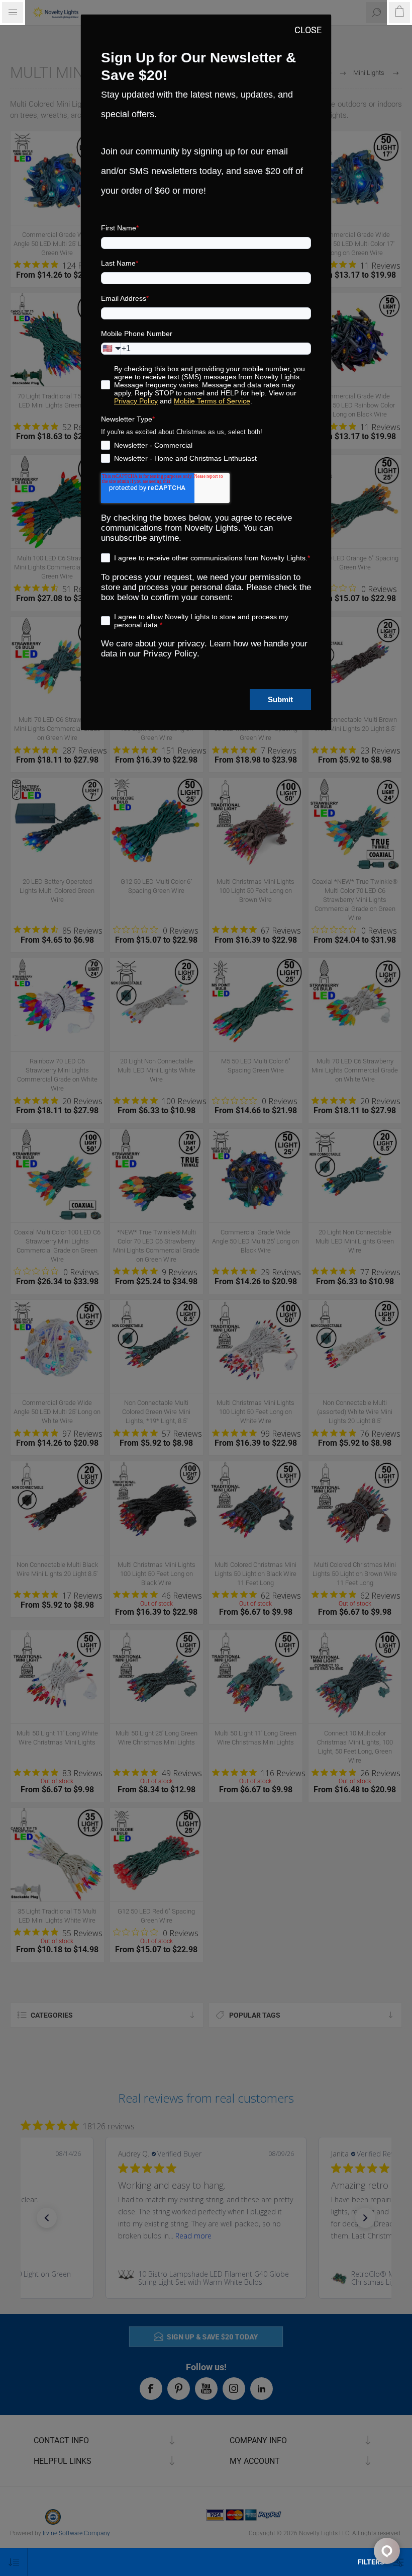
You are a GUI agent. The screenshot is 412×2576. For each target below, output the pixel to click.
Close (308, 30)
